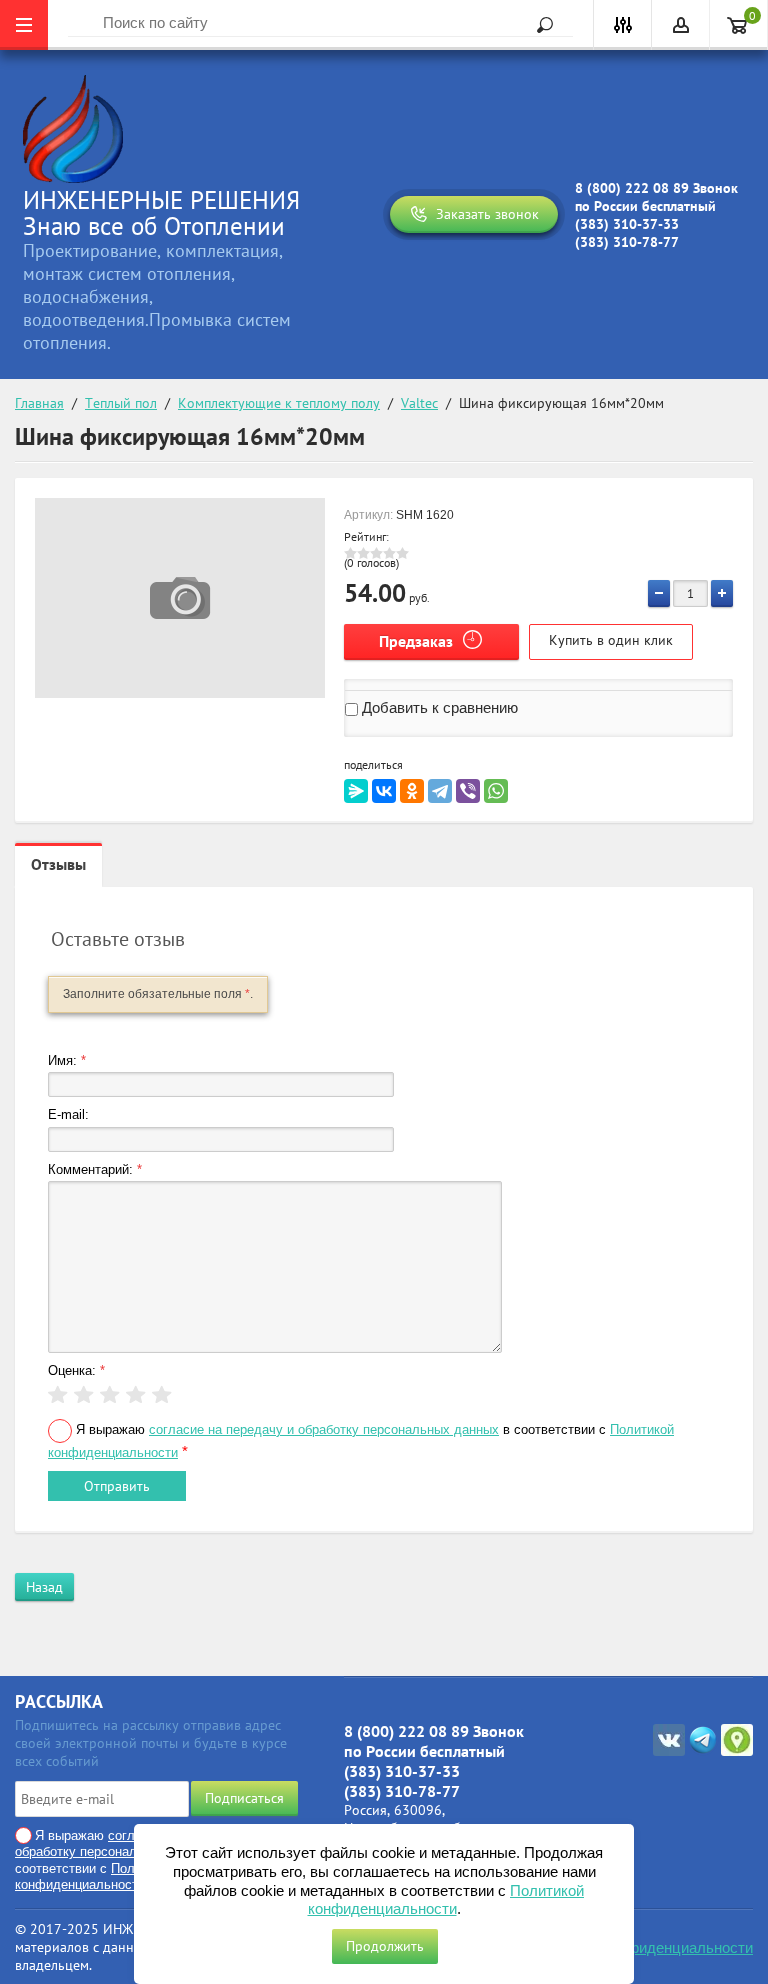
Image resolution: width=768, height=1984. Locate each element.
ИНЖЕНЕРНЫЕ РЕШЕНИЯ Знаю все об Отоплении (161, 213)
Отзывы (58, 864)
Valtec (419, 403)
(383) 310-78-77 (627, 242)
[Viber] (468, 791)
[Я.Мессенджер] (356, 791)
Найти (538, 25)
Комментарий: (95, 1169)
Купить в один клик (611, 640)
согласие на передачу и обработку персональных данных (324, 1429)
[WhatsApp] (496, 791)
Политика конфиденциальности (643, 1947)
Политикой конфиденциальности (95, 1876)
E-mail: (68, 1114)
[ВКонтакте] (384, 791)
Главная (39, 403)
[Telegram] (440, 791)
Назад (44, 1587)
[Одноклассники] (412, 791)
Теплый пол (121, 403)
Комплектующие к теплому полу (279, 403)
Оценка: (76, 1370)
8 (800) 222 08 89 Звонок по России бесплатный (656, 197)
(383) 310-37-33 (627, 224)
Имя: (67, 1060)
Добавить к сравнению (438, 707)
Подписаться (244, 1798)
